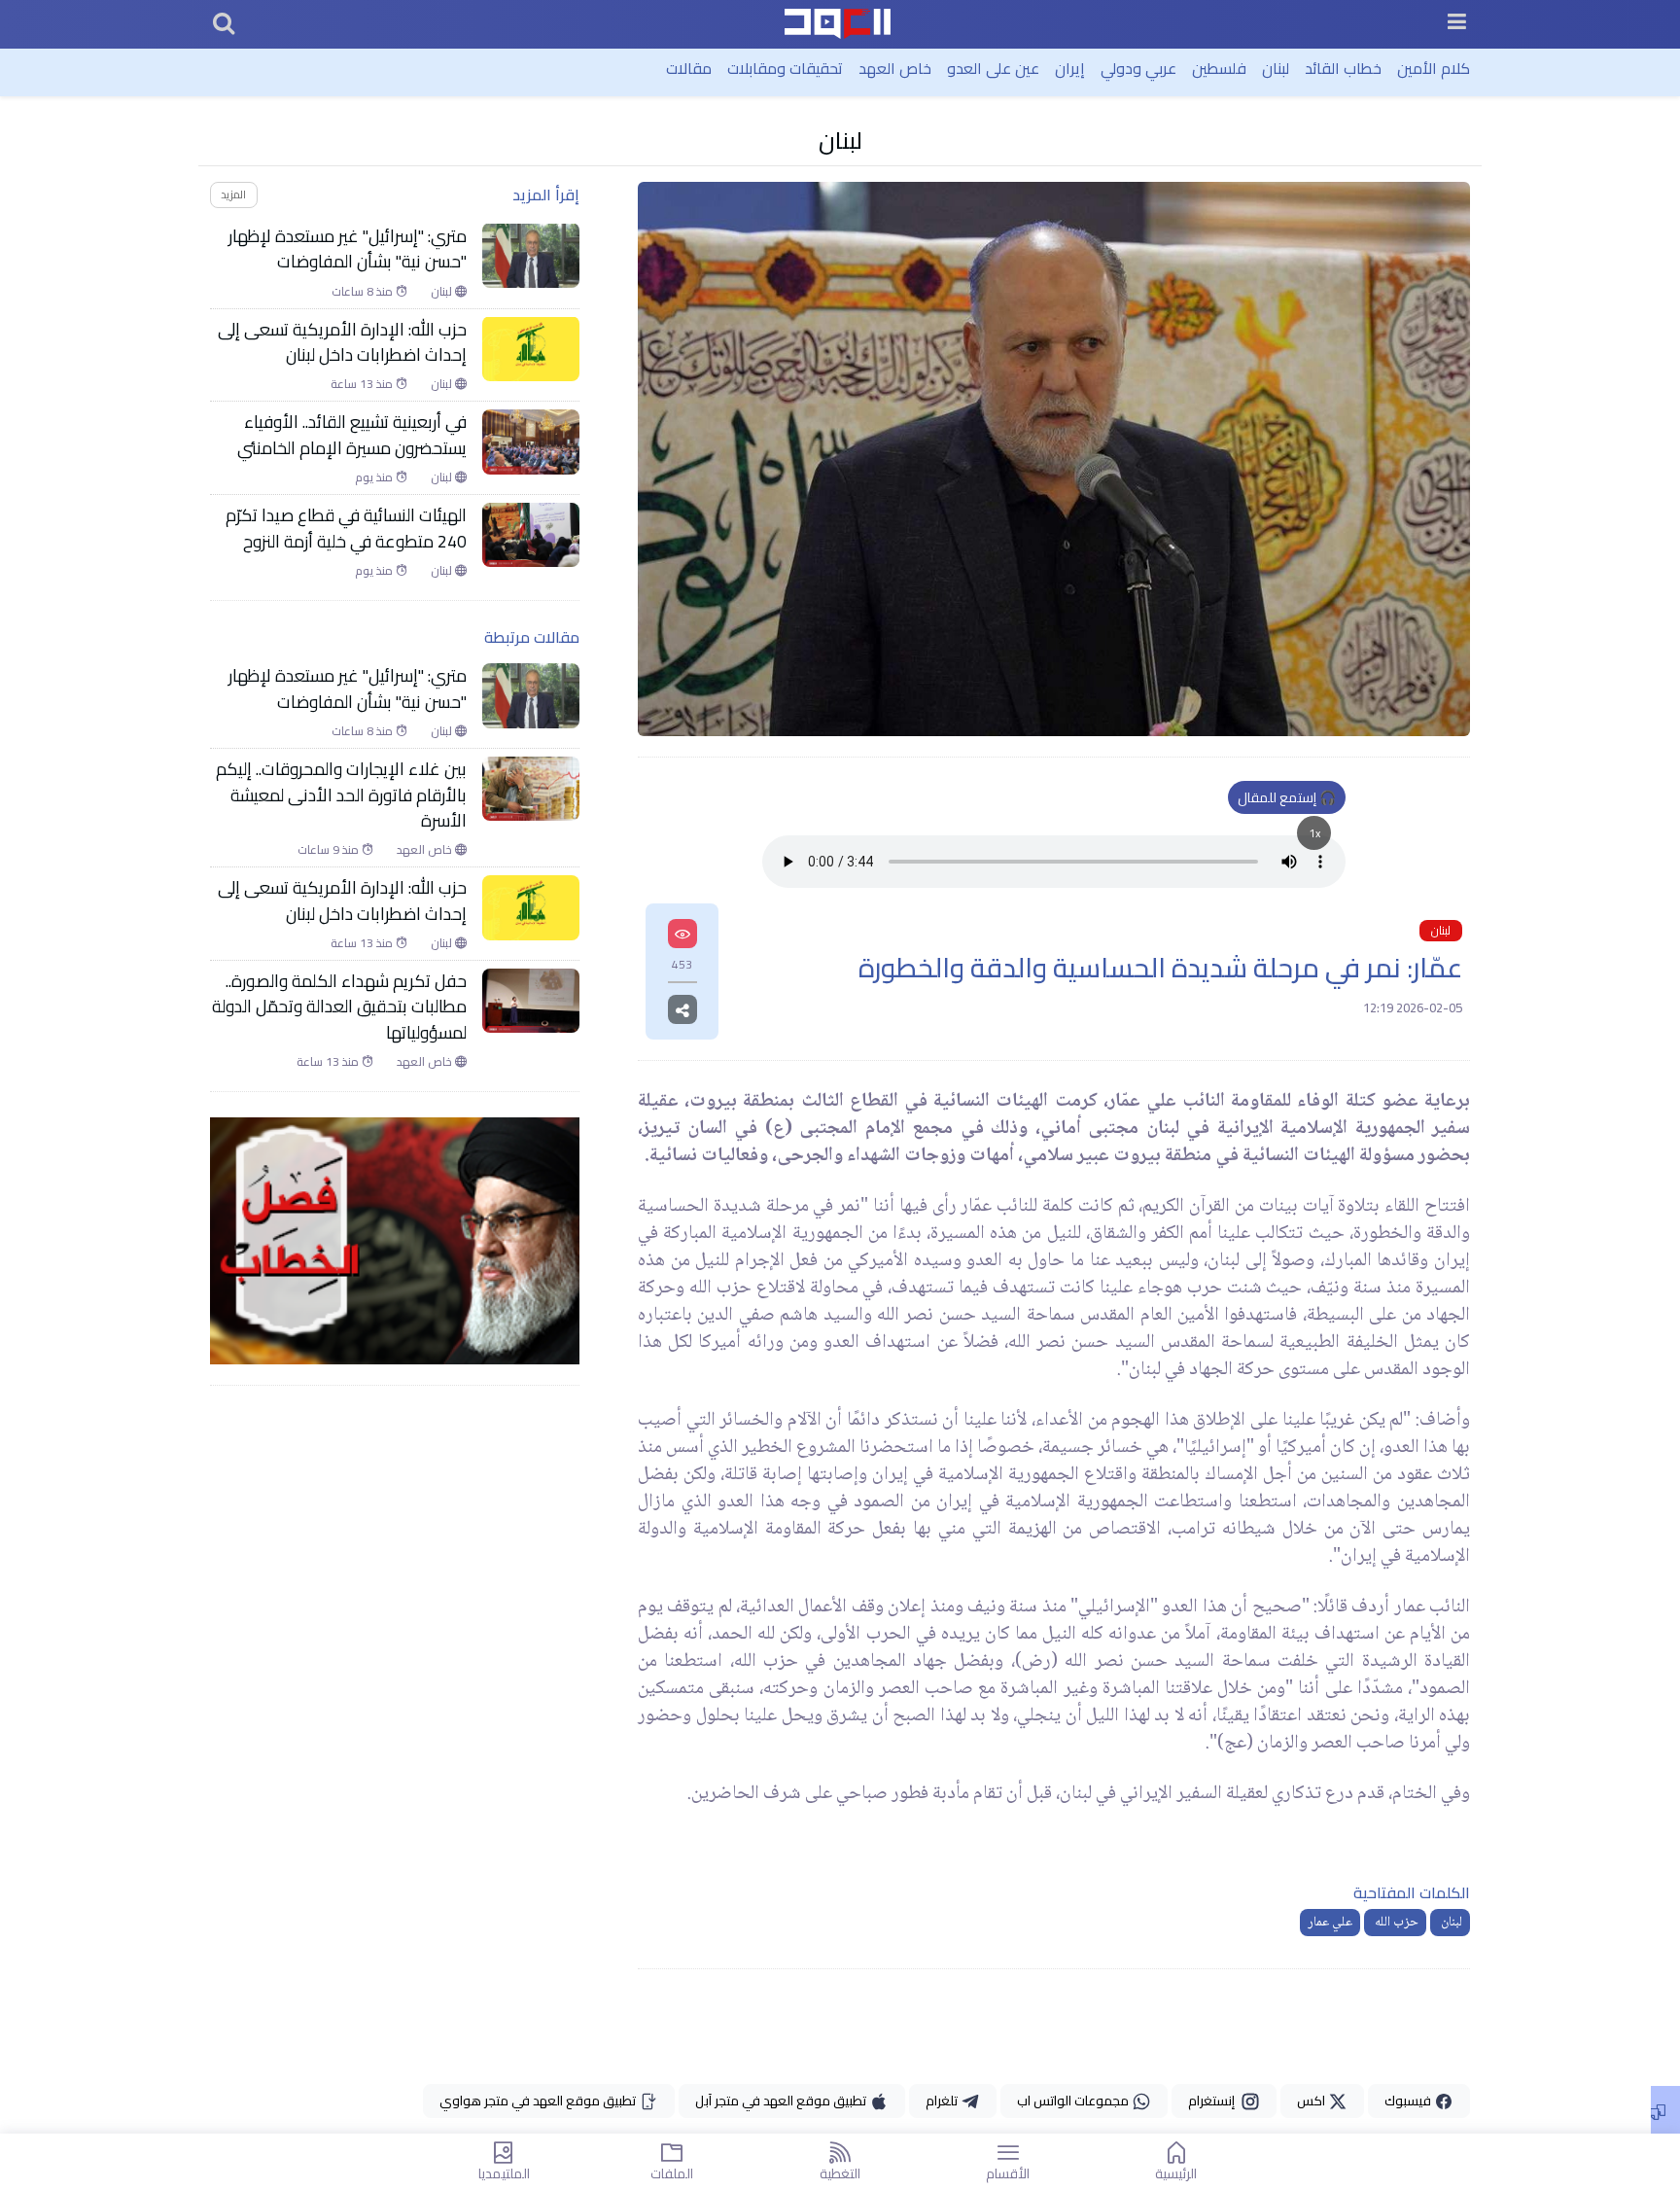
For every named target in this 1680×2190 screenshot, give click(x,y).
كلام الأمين (1434, 68)
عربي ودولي (1138, 68)
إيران (1070, 68)
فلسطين (1219, 68)
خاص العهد (895, 68)
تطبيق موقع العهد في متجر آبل (782, 2101)
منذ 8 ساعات (364, 291)
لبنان (1276, 68)
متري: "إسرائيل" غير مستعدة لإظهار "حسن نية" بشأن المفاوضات (348, 248)
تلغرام (943, 2101)
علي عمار (1330, 1923)
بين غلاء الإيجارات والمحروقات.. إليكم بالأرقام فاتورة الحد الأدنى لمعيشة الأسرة (341, 795)
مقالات (689, 68)
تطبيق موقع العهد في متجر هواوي (539, 2101)
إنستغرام (1214, 2101)
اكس (1312, 2101)
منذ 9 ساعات (330, 850)
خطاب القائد (1343, 68)
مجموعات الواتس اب (1074, 2101)
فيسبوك (1409, 2101)
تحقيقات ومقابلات (785, 68)
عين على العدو (993, 68)
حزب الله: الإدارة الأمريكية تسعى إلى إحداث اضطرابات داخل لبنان (342, 342)
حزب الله (1395, 1923)
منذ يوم (375, 477)
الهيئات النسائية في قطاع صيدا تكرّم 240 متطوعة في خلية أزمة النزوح (346, 529)
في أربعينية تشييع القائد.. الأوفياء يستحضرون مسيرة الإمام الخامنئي (350, 435)
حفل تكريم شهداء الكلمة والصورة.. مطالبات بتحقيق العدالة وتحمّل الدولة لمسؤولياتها (339, 1007)
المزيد (233, 194)
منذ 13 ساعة (363, 384)
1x (1314, 833)
